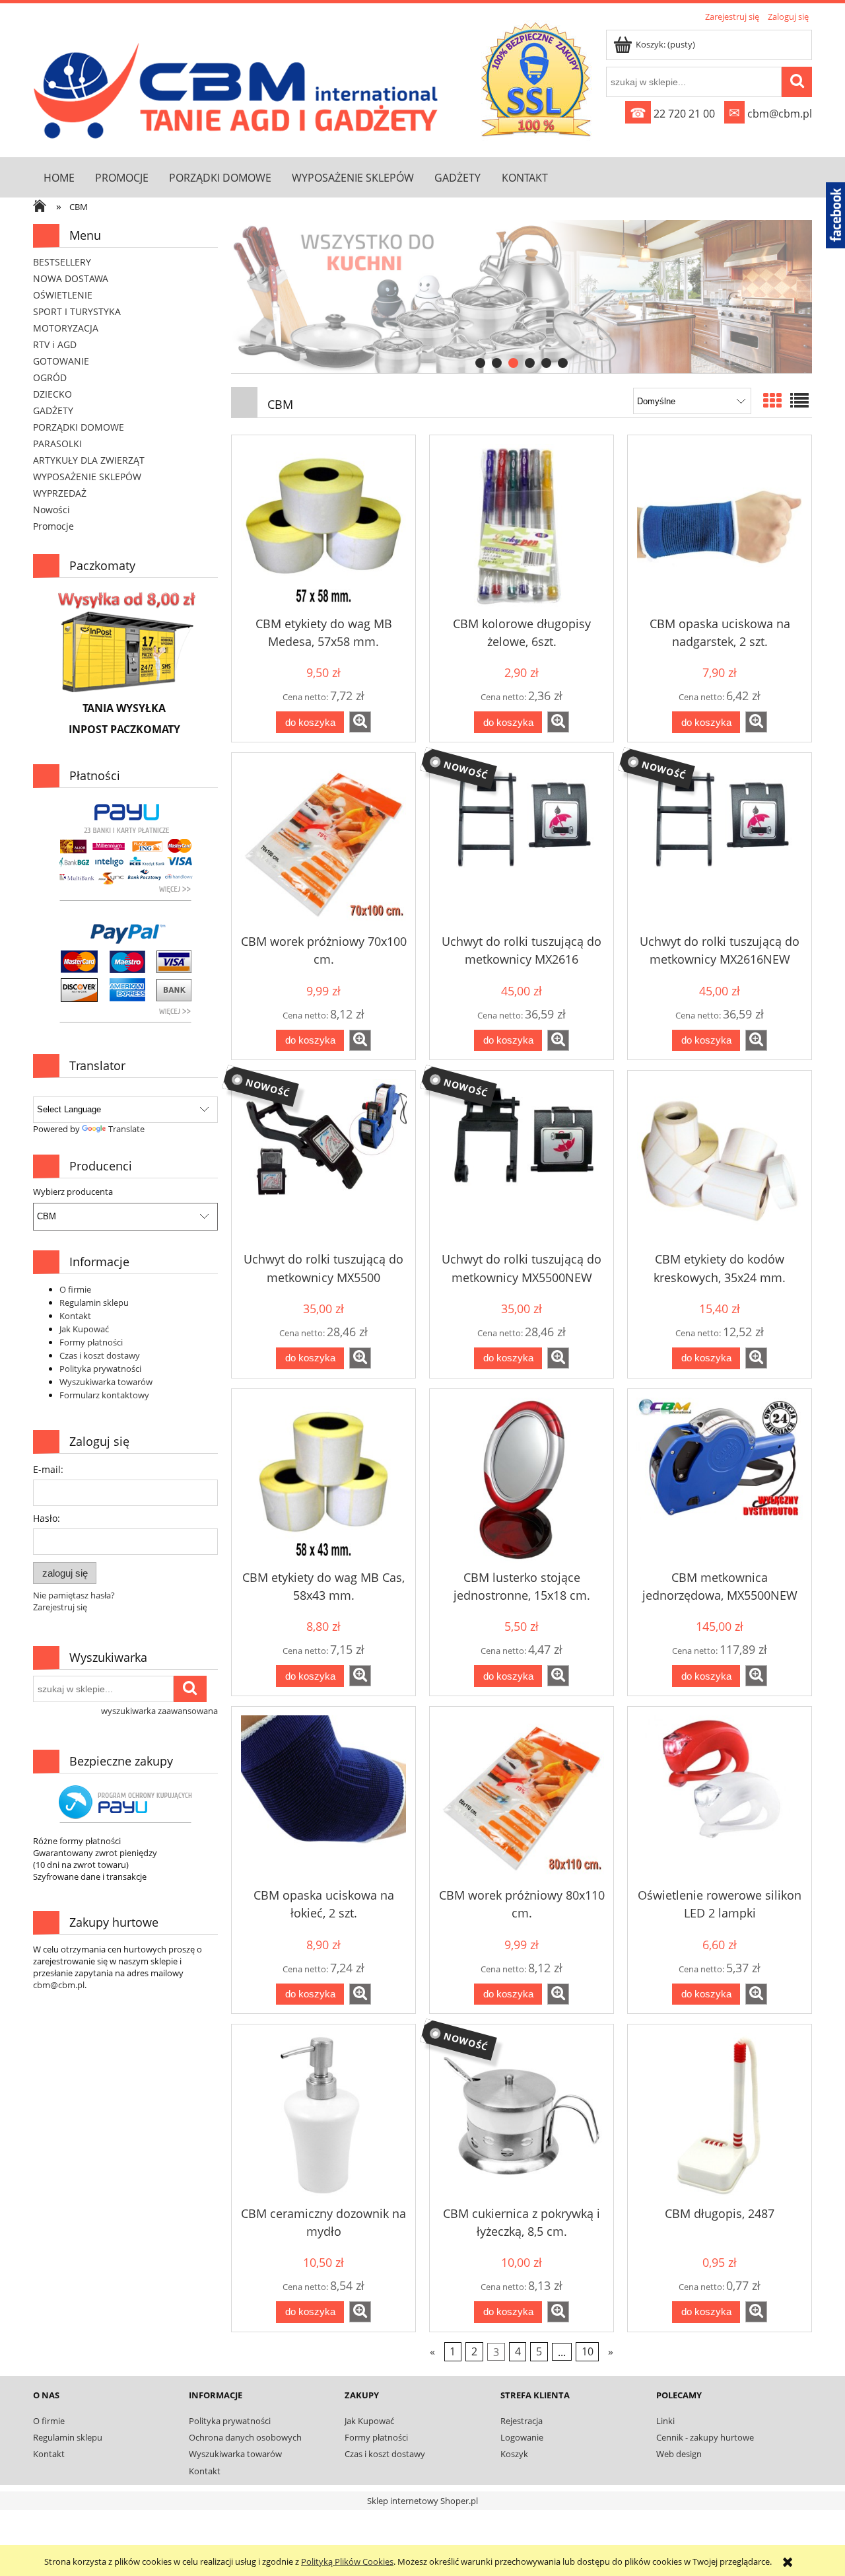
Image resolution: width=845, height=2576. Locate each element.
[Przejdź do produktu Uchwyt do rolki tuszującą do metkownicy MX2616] (522, 844)
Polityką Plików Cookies (347, 2561)
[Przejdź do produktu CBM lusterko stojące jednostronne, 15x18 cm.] (522, 1480)
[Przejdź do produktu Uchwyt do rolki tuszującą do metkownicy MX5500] (323, 1162)
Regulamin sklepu (94, 1303)
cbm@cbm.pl (770, 114)
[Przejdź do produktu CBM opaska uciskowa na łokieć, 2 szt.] (323, 1798)
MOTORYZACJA (66, 328)
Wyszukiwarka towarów (106, 1382)
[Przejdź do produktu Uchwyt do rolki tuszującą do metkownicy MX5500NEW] (522, 1162)
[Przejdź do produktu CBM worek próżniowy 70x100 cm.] (323, 844)
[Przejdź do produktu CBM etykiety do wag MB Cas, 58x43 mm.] (323, 1480)
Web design (679, 2454)
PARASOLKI (57, 444)
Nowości (51, 510)
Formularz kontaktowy (104, 1395)
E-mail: (48, 1469)
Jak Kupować (84, 1329)
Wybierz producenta (73, 1192)
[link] (522, 297)
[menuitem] (59, 177)
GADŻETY (53, 411)
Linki (665, 2421)
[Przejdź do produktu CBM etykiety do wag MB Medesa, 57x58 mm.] (323, 526)
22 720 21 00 (672, 114)
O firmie (75, 1289)
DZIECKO (52, 394)
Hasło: (47, 1518)
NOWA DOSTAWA (71, 278)
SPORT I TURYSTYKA (77, 311)
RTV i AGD (55, 344)
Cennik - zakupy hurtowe (705, 2437)
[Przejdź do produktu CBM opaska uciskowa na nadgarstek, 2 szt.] (720, 526)
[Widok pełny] (799, 400)
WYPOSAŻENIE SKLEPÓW (87, 477)
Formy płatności (91, 1342)
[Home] (239, 88)
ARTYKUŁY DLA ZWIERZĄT (89, 460)
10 (588, 2351)
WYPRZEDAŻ (60, 493)
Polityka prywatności (100, 1369)
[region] (522, 297)
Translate (126, 1129)
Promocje (53, 526)
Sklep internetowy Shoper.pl (422, 2501)
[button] (360, 722)
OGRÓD (50, 377)
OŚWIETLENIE (63, 295)
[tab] (480, 363)
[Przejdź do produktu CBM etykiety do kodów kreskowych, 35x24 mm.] (720, 1162)
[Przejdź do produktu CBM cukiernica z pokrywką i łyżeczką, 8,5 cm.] (522, 2116)
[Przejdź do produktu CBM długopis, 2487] (720, 2116)
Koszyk (514, 2454)
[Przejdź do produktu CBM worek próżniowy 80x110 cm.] (522, 1798)
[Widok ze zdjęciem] (772, 400)
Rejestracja (522, 2421)
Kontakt (75, 1316)
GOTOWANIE (61, 361)
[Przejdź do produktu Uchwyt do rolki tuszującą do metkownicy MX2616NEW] (720, 844)
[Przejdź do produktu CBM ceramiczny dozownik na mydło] (323, 2116)
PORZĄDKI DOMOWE (79, 427)
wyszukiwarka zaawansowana (159, 1711)
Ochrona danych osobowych (245, 2437)
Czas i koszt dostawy (100, 1355)
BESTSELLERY (62, 262)
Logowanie (522, 2437)
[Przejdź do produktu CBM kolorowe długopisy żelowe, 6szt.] (522, 526)
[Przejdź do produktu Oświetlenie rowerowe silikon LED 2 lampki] (720, 1798)
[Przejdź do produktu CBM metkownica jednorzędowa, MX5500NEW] (720, 1480)
